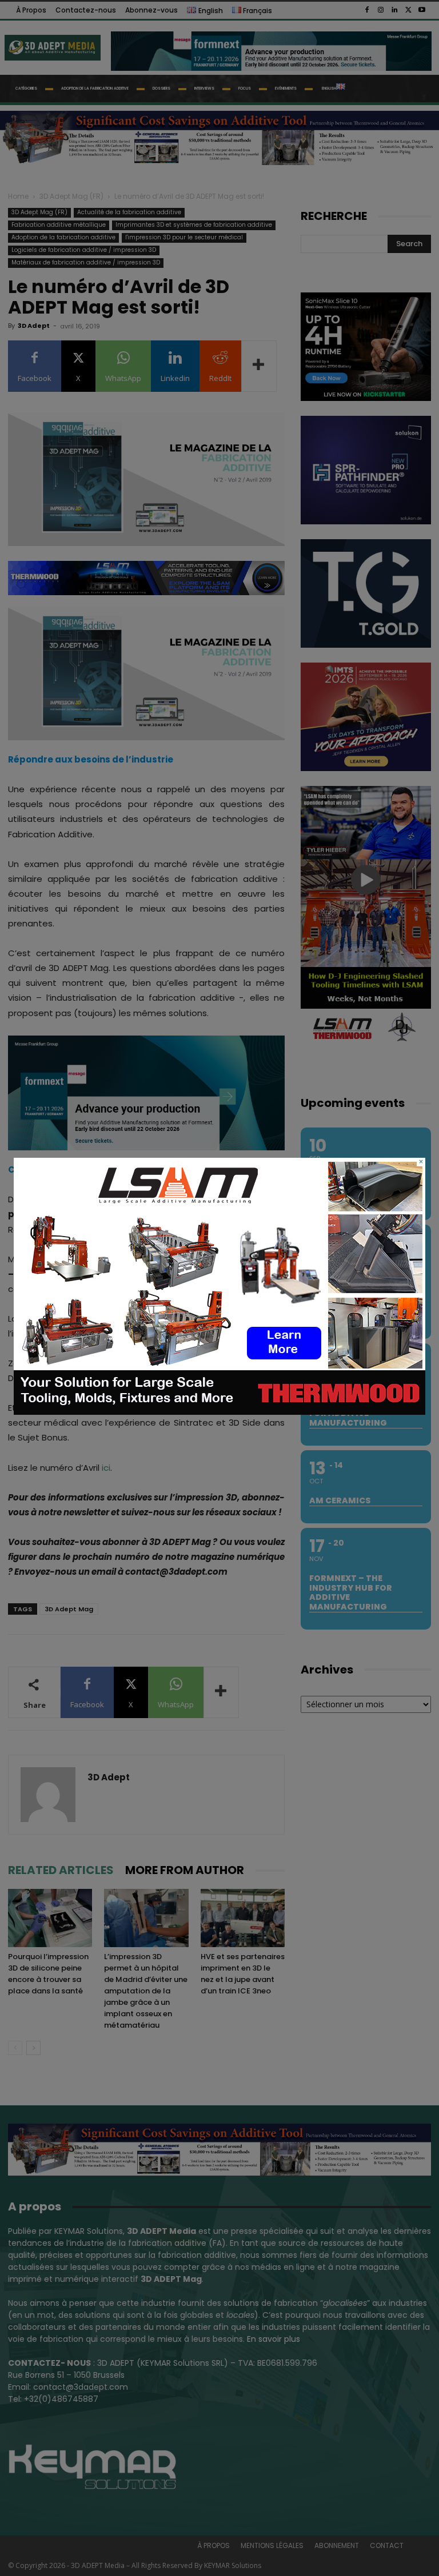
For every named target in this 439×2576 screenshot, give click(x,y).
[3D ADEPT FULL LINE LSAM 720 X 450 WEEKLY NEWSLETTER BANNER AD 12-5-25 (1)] (219, 1412)
